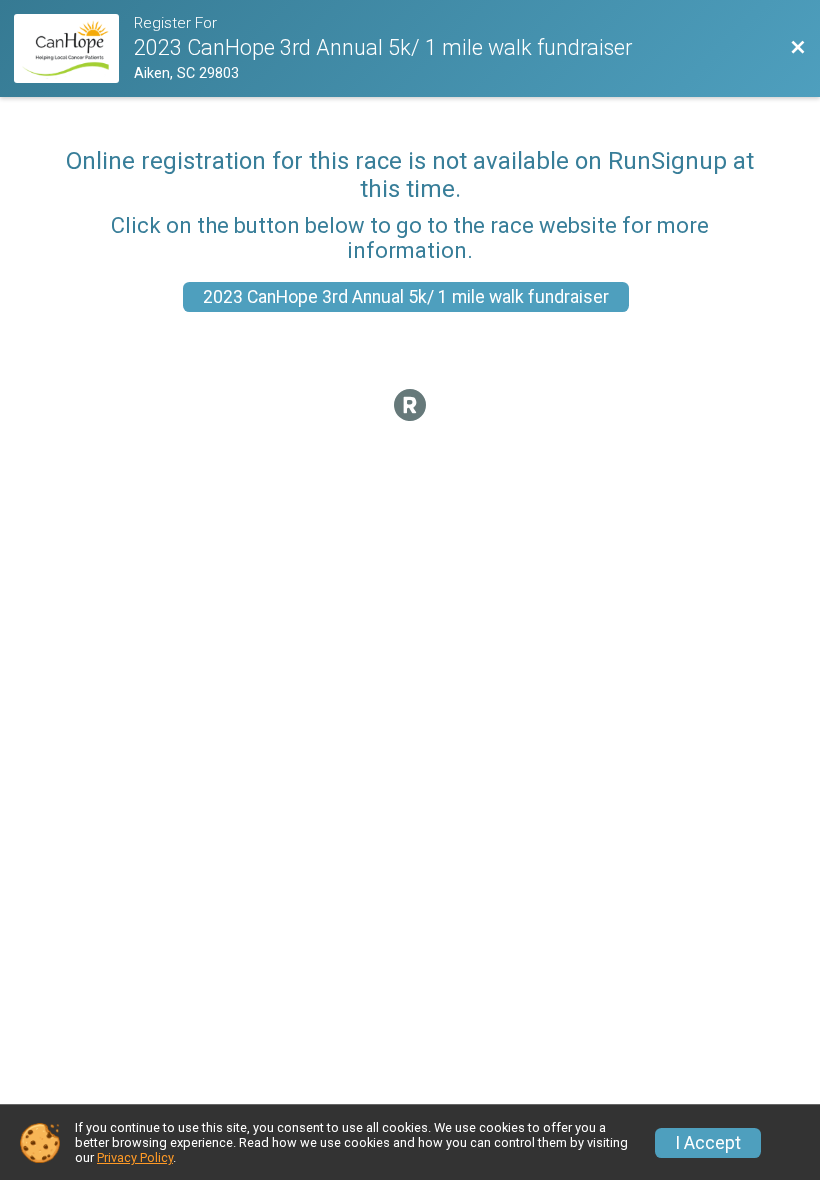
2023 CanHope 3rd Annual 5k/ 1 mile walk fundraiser (406, 297)
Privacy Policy (135, 1157)
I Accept (708, 1143)
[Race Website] (73, 48)
